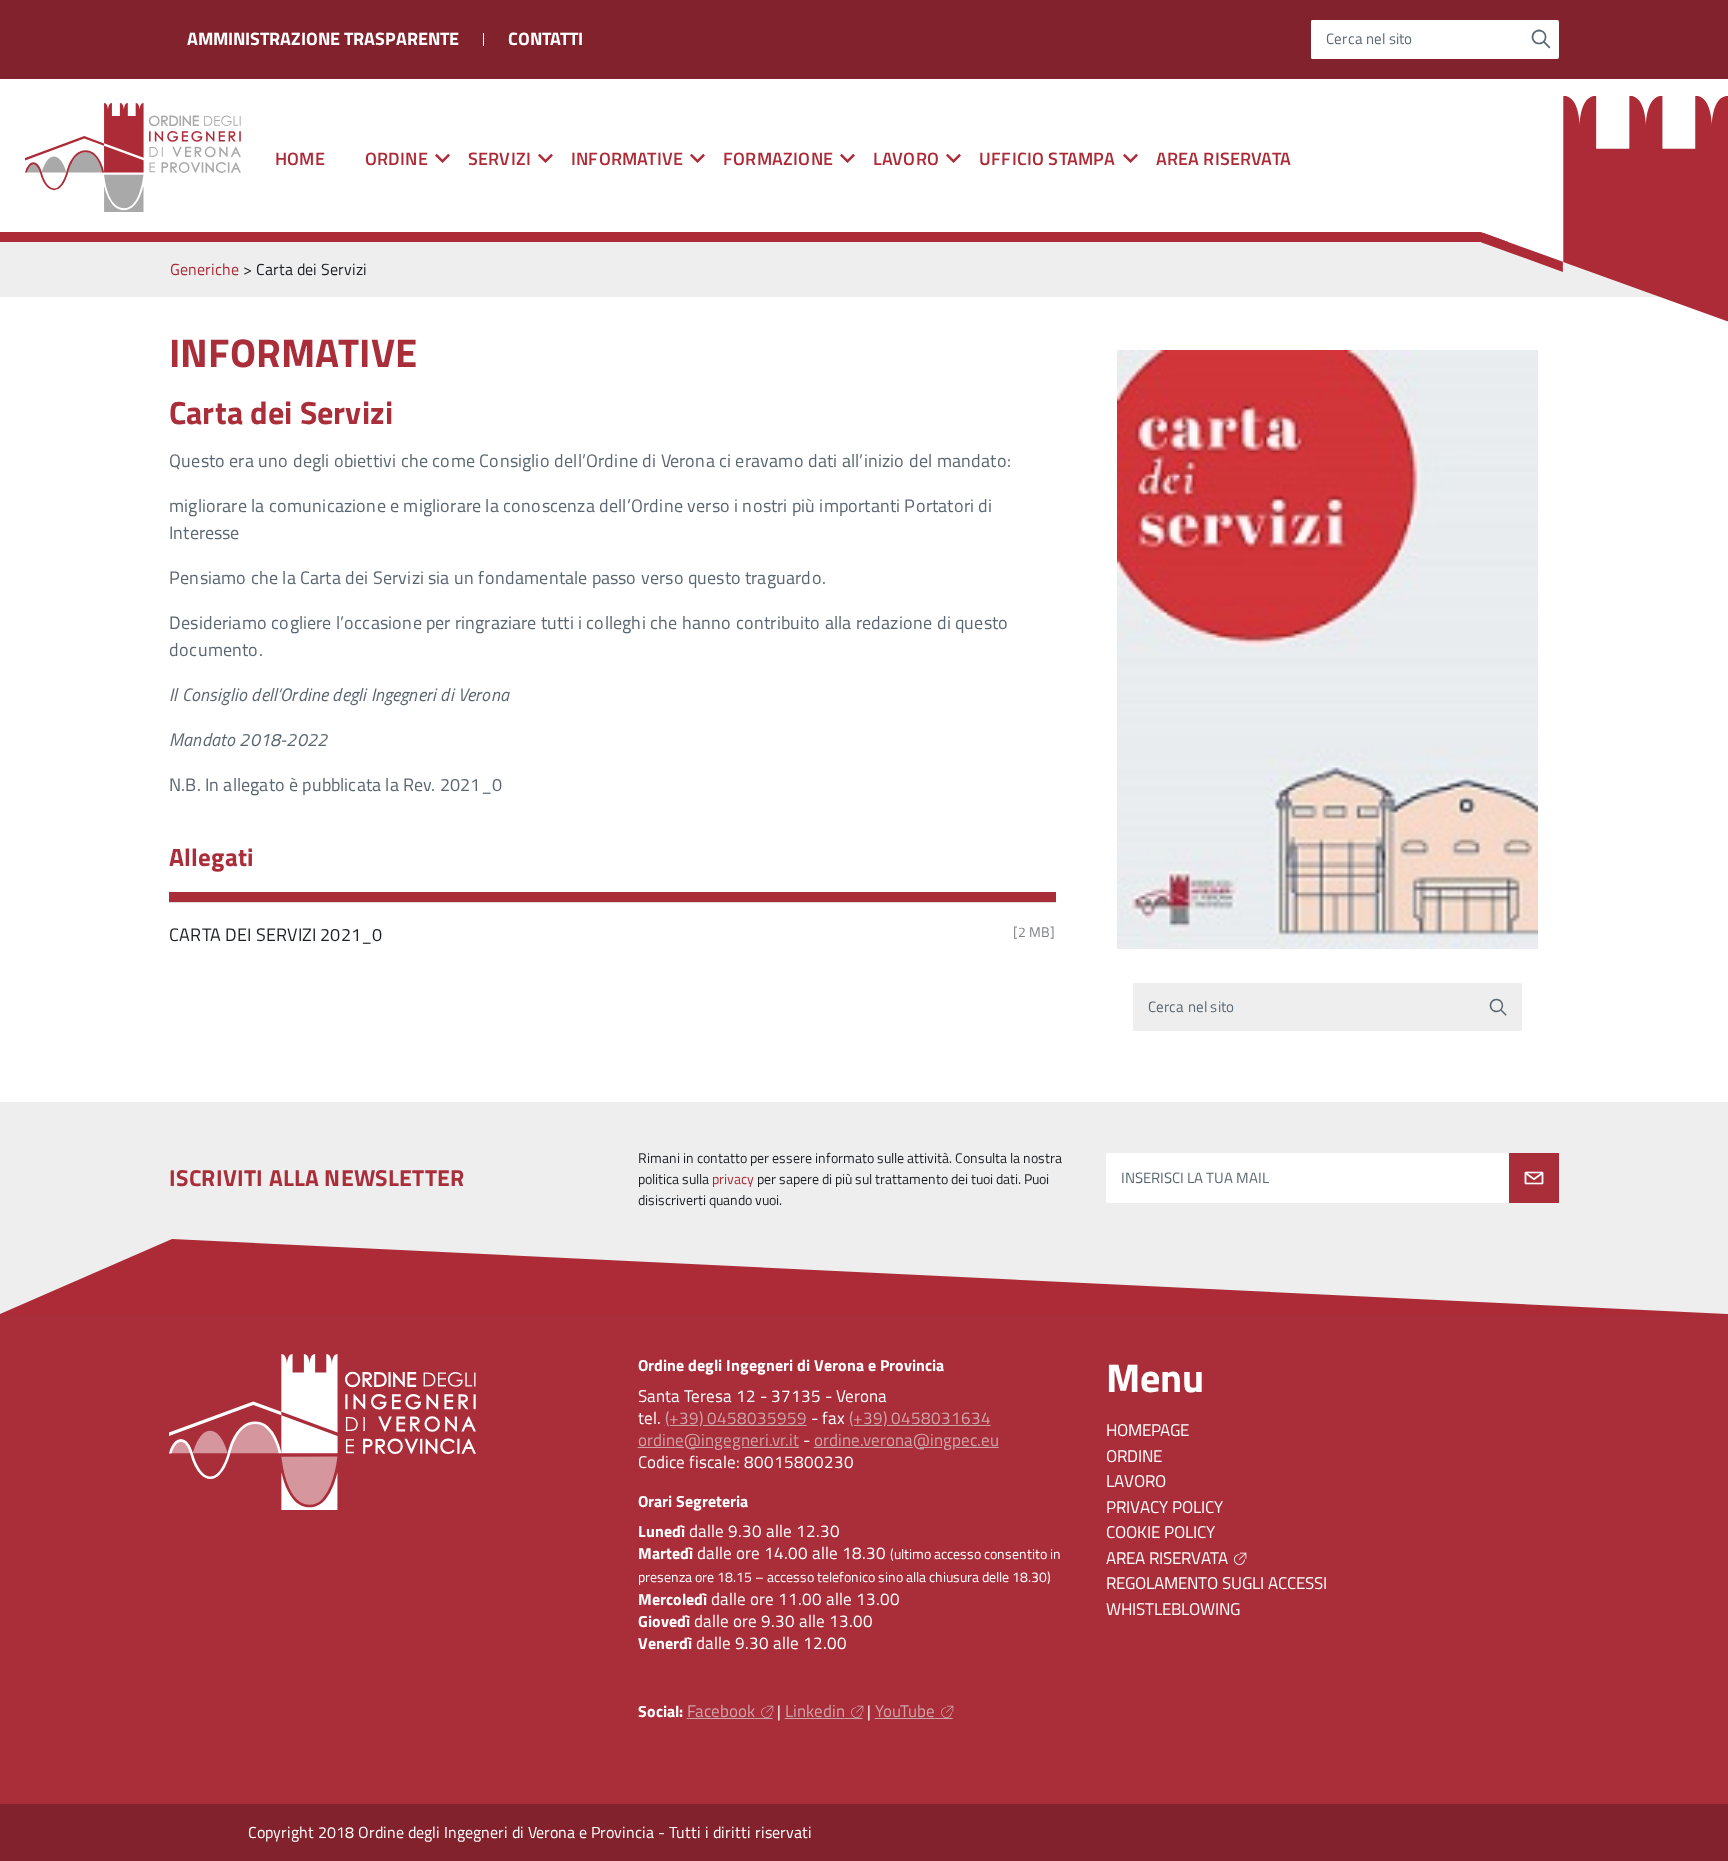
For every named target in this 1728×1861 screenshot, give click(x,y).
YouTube (905, 1711)
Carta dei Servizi (281, 412)
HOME (300, 158)
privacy (733, 1179)
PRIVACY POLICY (1164, 1507)
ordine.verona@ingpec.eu (906, 1440)
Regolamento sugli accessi (1216, 1583)
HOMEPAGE (1147, 1430)
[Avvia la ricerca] (1541, 39)
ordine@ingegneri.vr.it (718, 1440)
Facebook (721, 1711)
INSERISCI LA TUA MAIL (1195, 1178)
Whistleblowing (1173, 1609)
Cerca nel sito (1369, 39)
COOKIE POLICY (1160, 1532)
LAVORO (1136, 1481)
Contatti (545, 38)
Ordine (1134, 1456)
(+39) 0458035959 (736, 1418)
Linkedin (815, 1711)
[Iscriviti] (1534, 1178)
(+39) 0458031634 (920, 1418)
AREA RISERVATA (1224, 158)
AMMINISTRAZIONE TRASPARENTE (323, 38)
